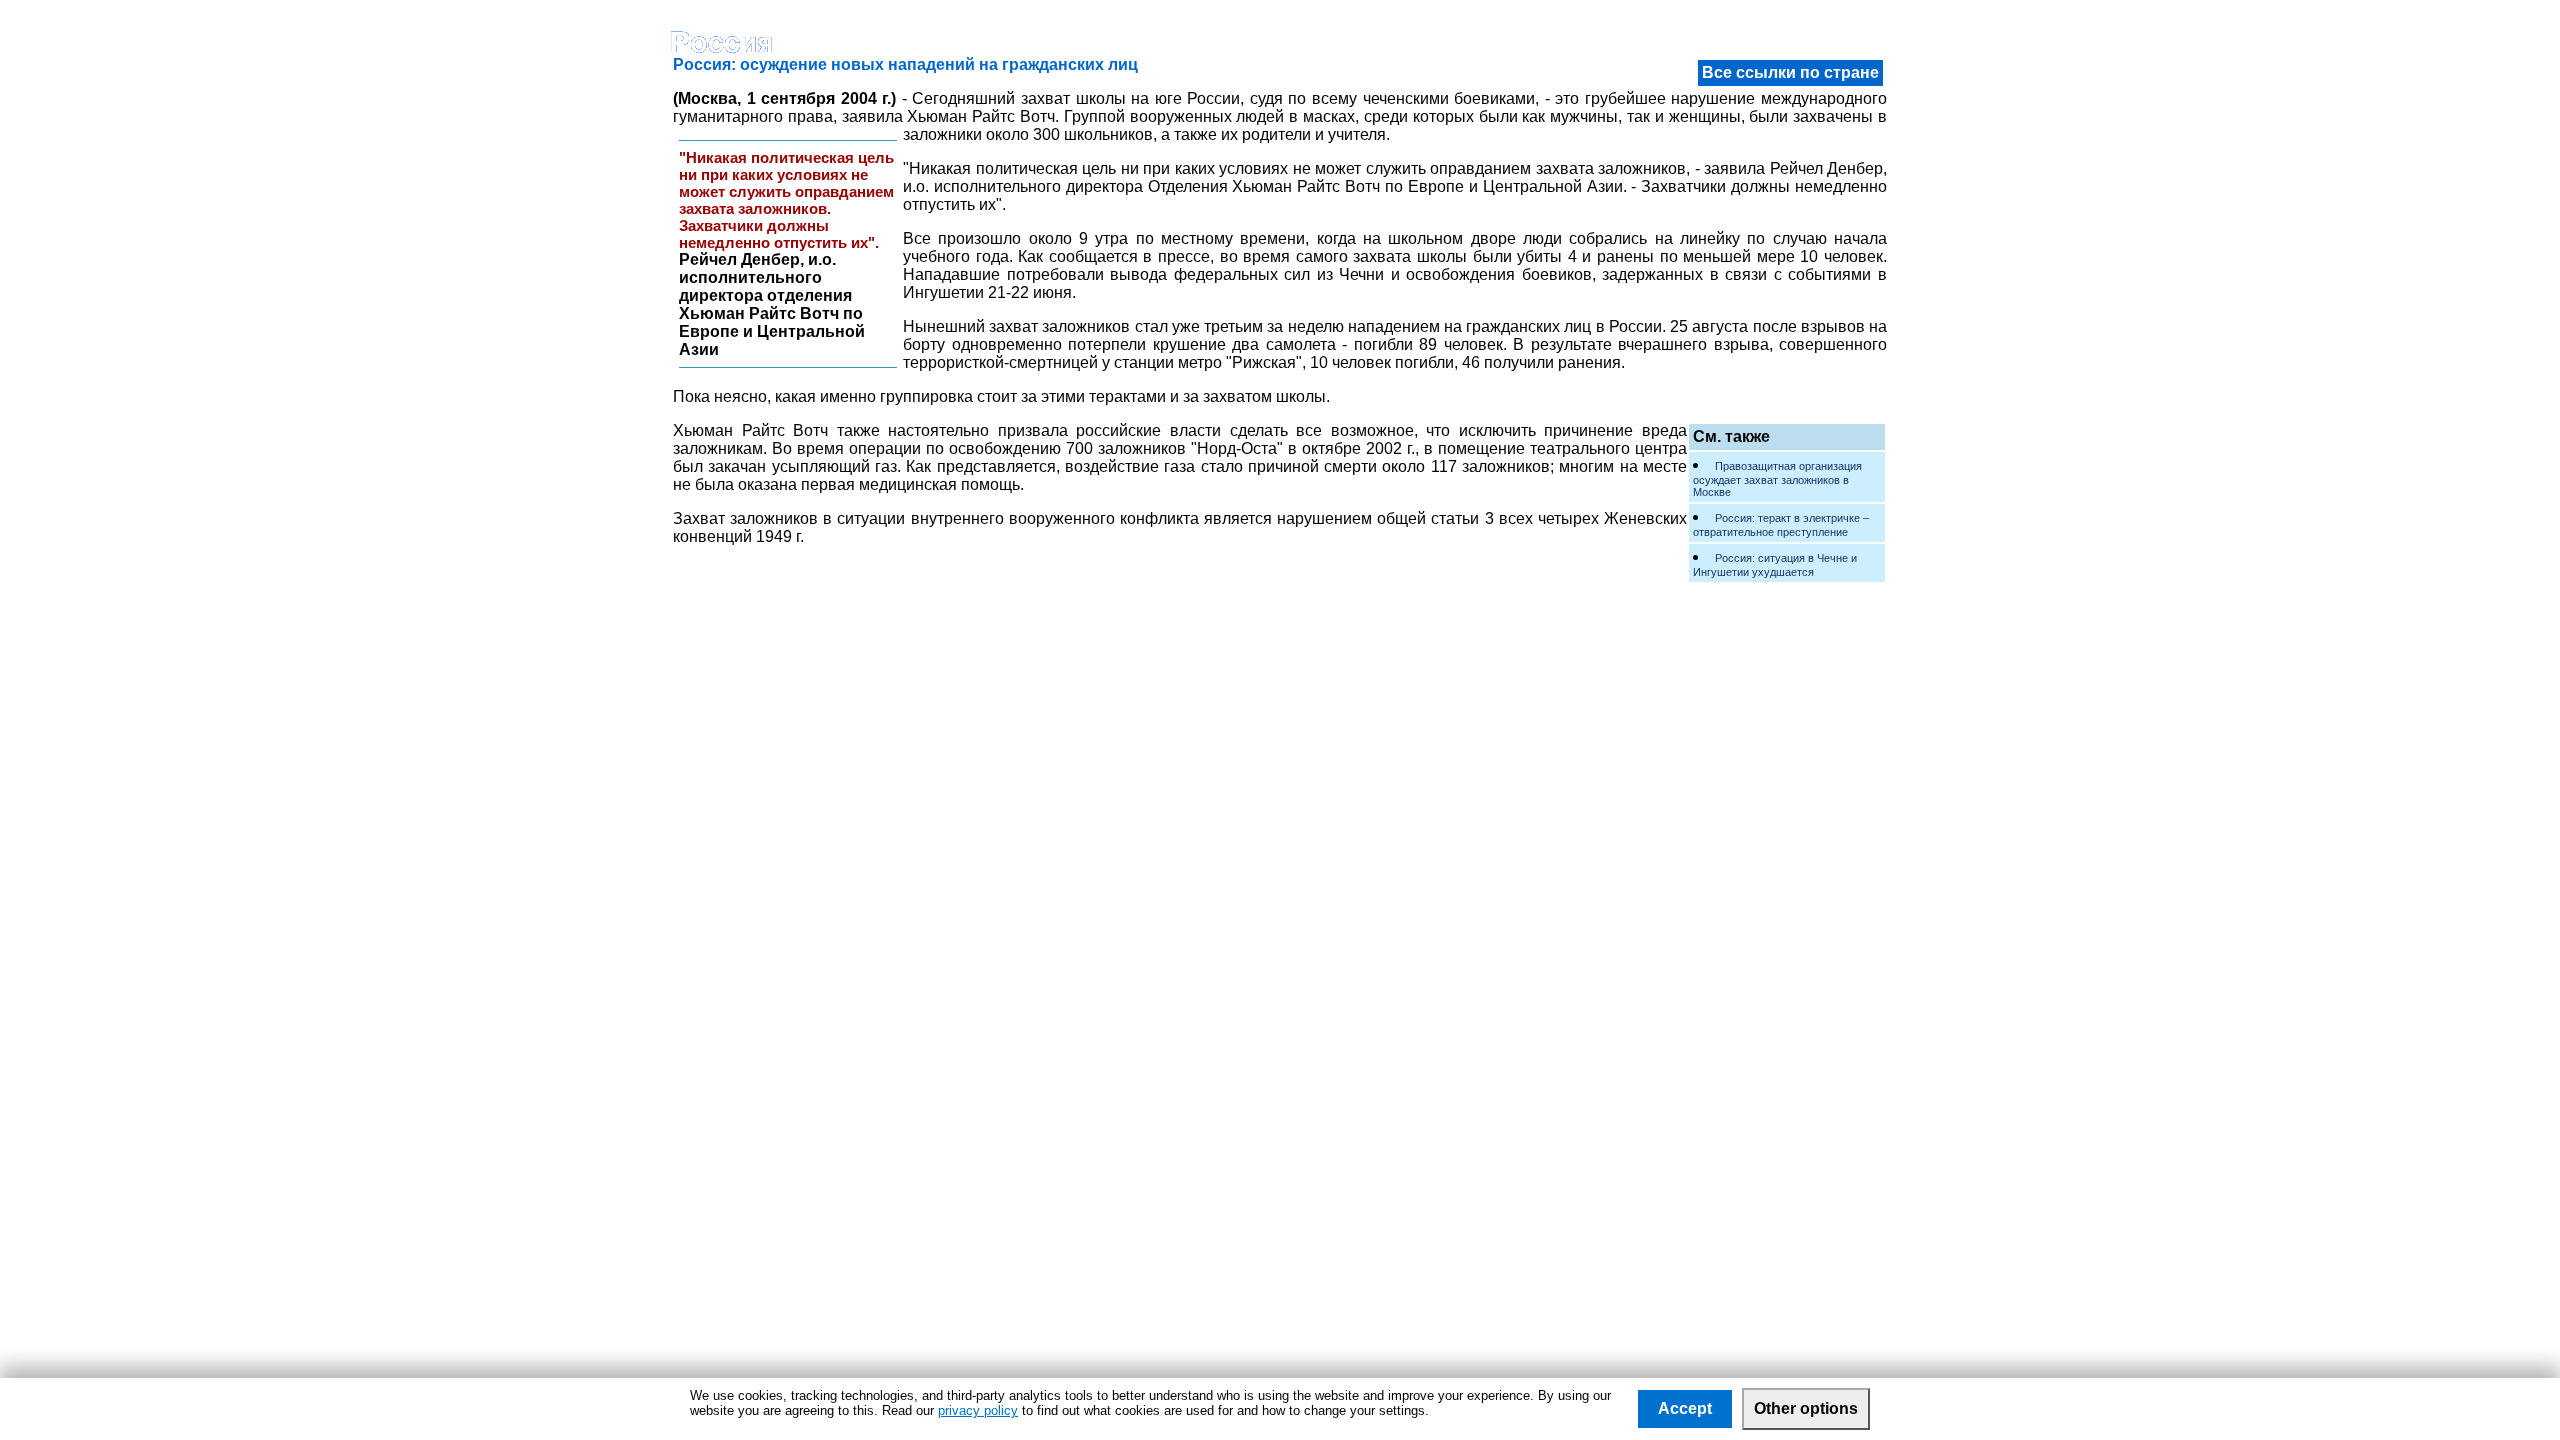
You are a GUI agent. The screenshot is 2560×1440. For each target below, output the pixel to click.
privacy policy (978, 1410)
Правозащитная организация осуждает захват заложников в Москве (1777, 479)
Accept (1685, 1408)
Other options (1806, 1408)
